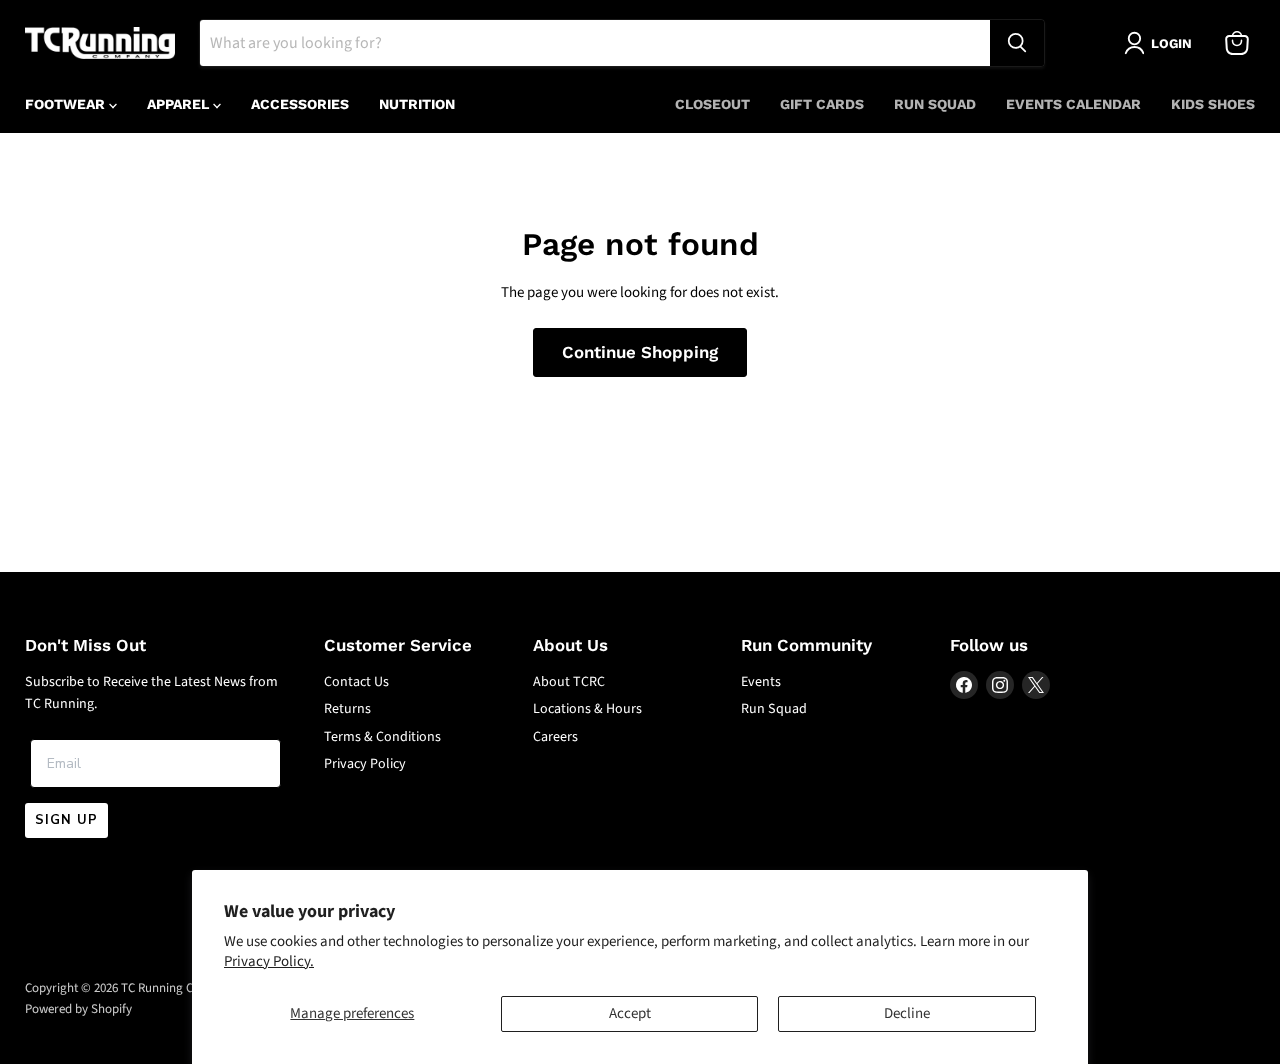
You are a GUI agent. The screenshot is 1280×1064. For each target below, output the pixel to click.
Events (761, 682)
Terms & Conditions (382, 737)
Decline (907, 1013)
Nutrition (417, 104)
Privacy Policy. (269, 961)
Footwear (67, 104)
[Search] (1017, 43)
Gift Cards (822, 104)
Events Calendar (1073, 104)
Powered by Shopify (78, 1009)
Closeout (712, 104)
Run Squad (935, 104)
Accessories (300, 104)
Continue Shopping (640, 352)
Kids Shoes (1213, 104)
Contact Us (356, 682)
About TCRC (569, 682)
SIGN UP (66, 820)
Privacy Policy (365, 764)
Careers (555, 737)
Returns (347, 709)
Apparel (180, 104)
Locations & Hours (587, 709)
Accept (630, 1013)
